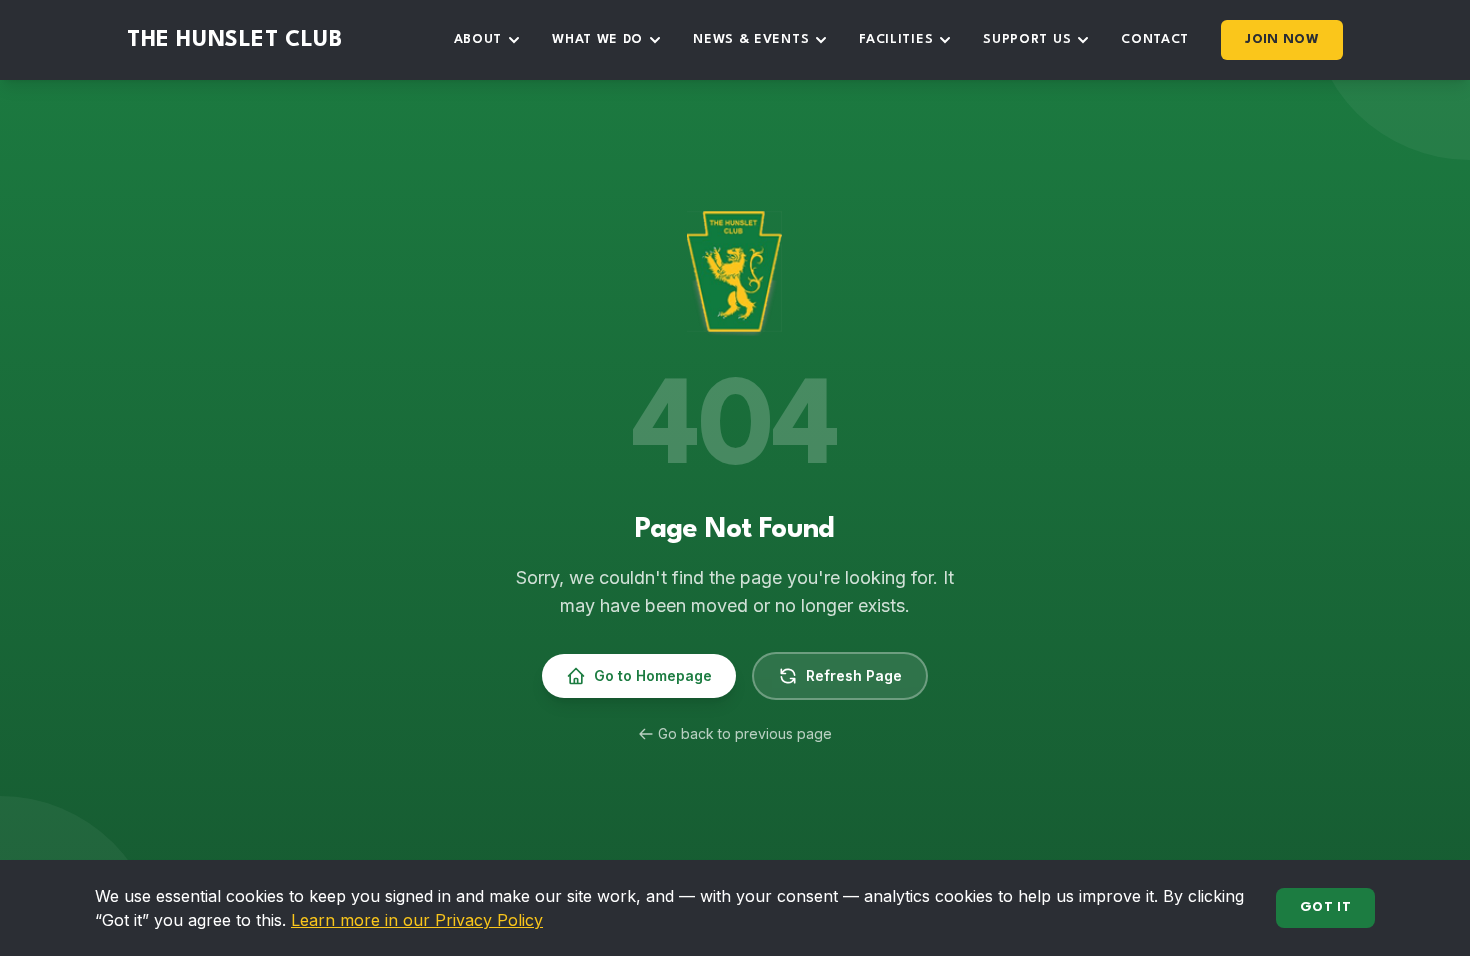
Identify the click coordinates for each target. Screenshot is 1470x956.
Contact (1155, 39)
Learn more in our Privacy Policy (417, 920)
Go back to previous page (745, 733)
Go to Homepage (653, 675)
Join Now (1282, 39)
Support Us (1027, 39)
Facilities (896, 39)
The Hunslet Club (235, 40)
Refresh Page (854, 675)
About (478, 39)
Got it (1325, 907)
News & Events (751, 39)
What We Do (597, 39)
